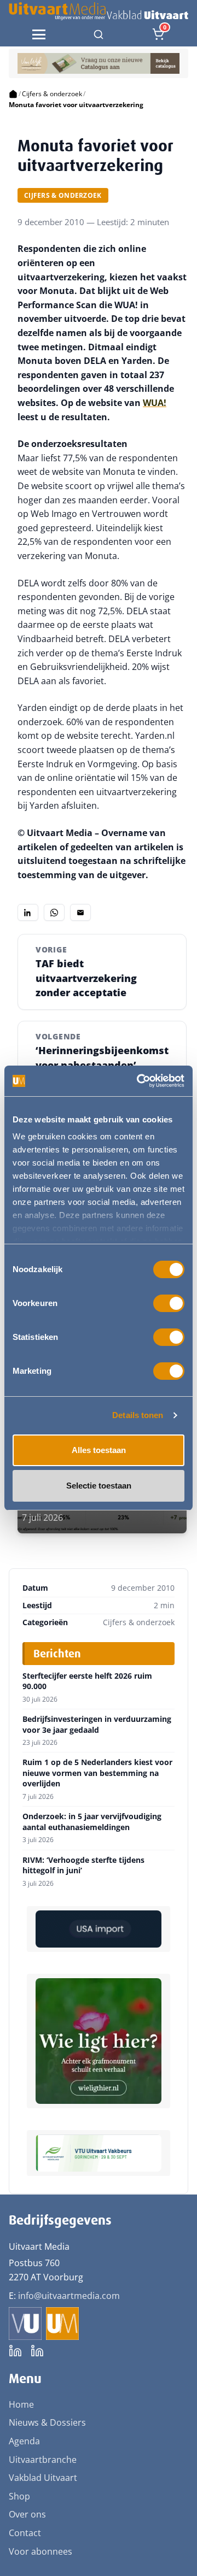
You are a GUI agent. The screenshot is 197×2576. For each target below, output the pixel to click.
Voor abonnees (40, 2551)
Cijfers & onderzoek (52, 94)
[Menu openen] (39, 34)
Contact (25, 2533)
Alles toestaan (99, 1450)
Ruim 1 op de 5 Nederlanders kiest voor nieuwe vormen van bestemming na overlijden (97, 1773)
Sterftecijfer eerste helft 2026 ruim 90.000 (87, 1681)
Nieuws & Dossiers (47, 2422)
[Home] (13, 94)
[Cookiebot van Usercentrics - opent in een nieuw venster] (139, 1081)
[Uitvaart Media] (99, 11)
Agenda (24, 2441)
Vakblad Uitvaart (43, 2478)
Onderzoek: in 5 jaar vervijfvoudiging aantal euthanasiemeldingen (92, 1822)
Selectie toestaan (99, 1486)
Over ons (27, 2514)
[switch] (169, 1303)
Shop (19, 2496)
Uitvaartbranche (43, 2460)
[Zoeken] (99, 34)
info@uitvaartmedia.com (69, 2296)
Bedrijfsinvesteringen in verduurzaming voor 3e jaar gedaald (97, 1724)
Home (21, 2404)
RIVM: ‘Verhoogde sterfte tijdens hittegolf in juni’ (83, 1865)
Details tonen (138, 1415)
